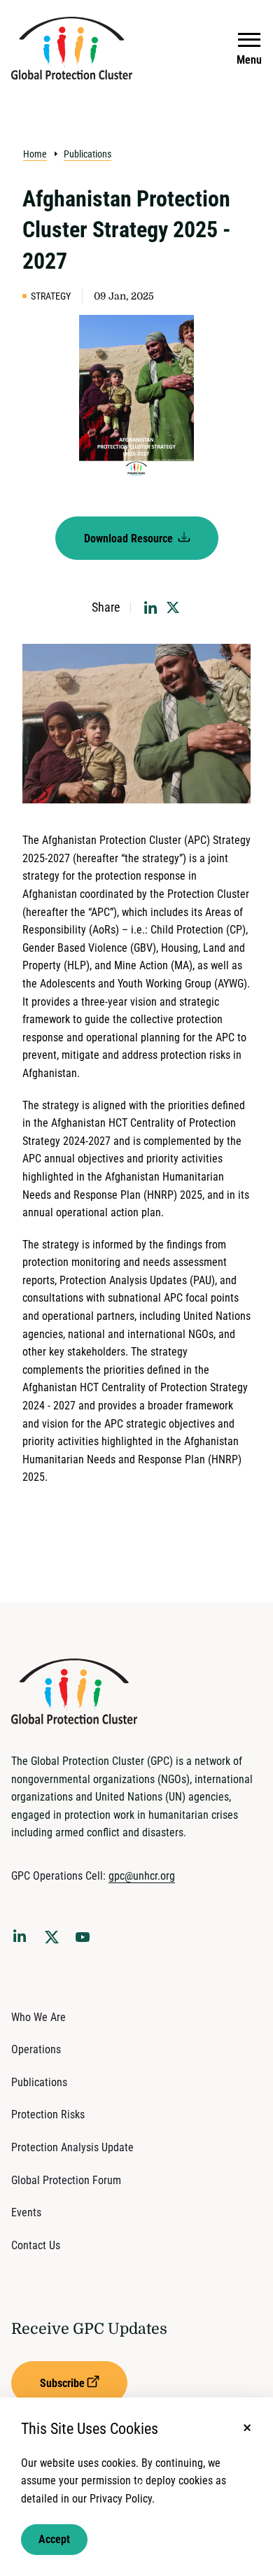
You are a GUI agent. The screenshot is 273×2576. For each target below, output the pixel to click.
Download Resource (130, 539)
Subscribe (62, 2383)
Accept (54, 2539)
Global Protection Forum (66, 2180)
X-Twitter (55, 1941)
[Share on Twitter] (173, 607)
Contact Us (36, 2245)
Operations (36, 2049)
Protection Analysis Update (72, 2147)
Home (35, 154)
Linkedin (22, 1938)
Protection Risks (48, 2114)
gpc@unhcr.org (142, 1876)
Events (26, 2212)
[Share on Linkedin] (150, 607)
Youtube (87, 1941)
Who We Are (38, 2017)
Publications (87, 154)
